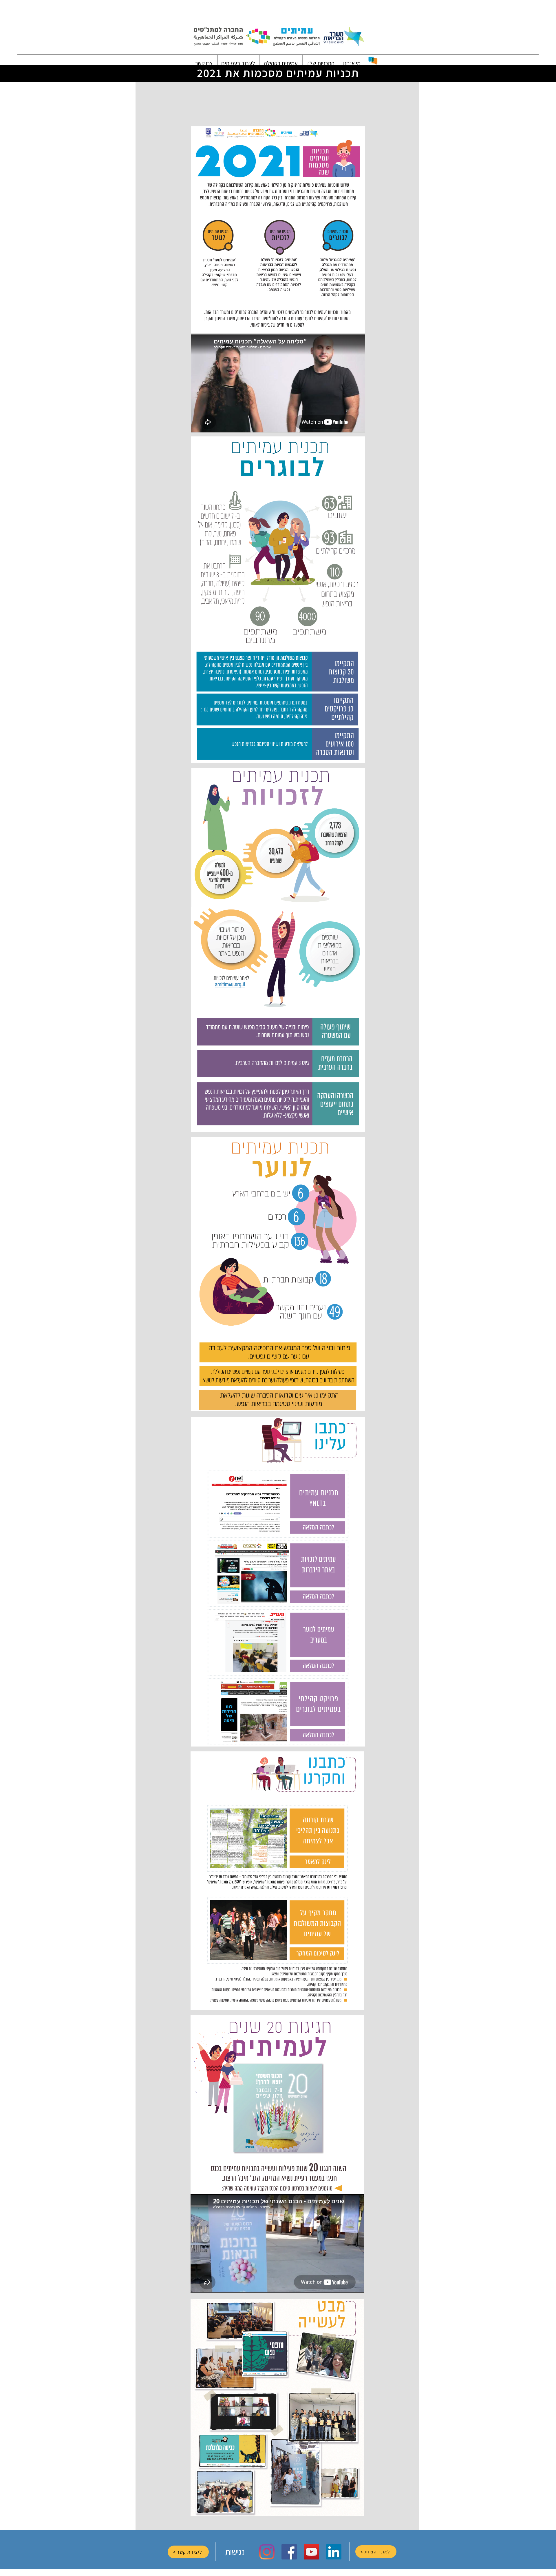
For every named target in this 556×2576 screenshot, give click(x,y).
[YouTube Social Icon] (311, 2552)
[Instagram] (267, 2552)
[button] (352, 63)
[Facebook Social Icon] (289, 2552)
